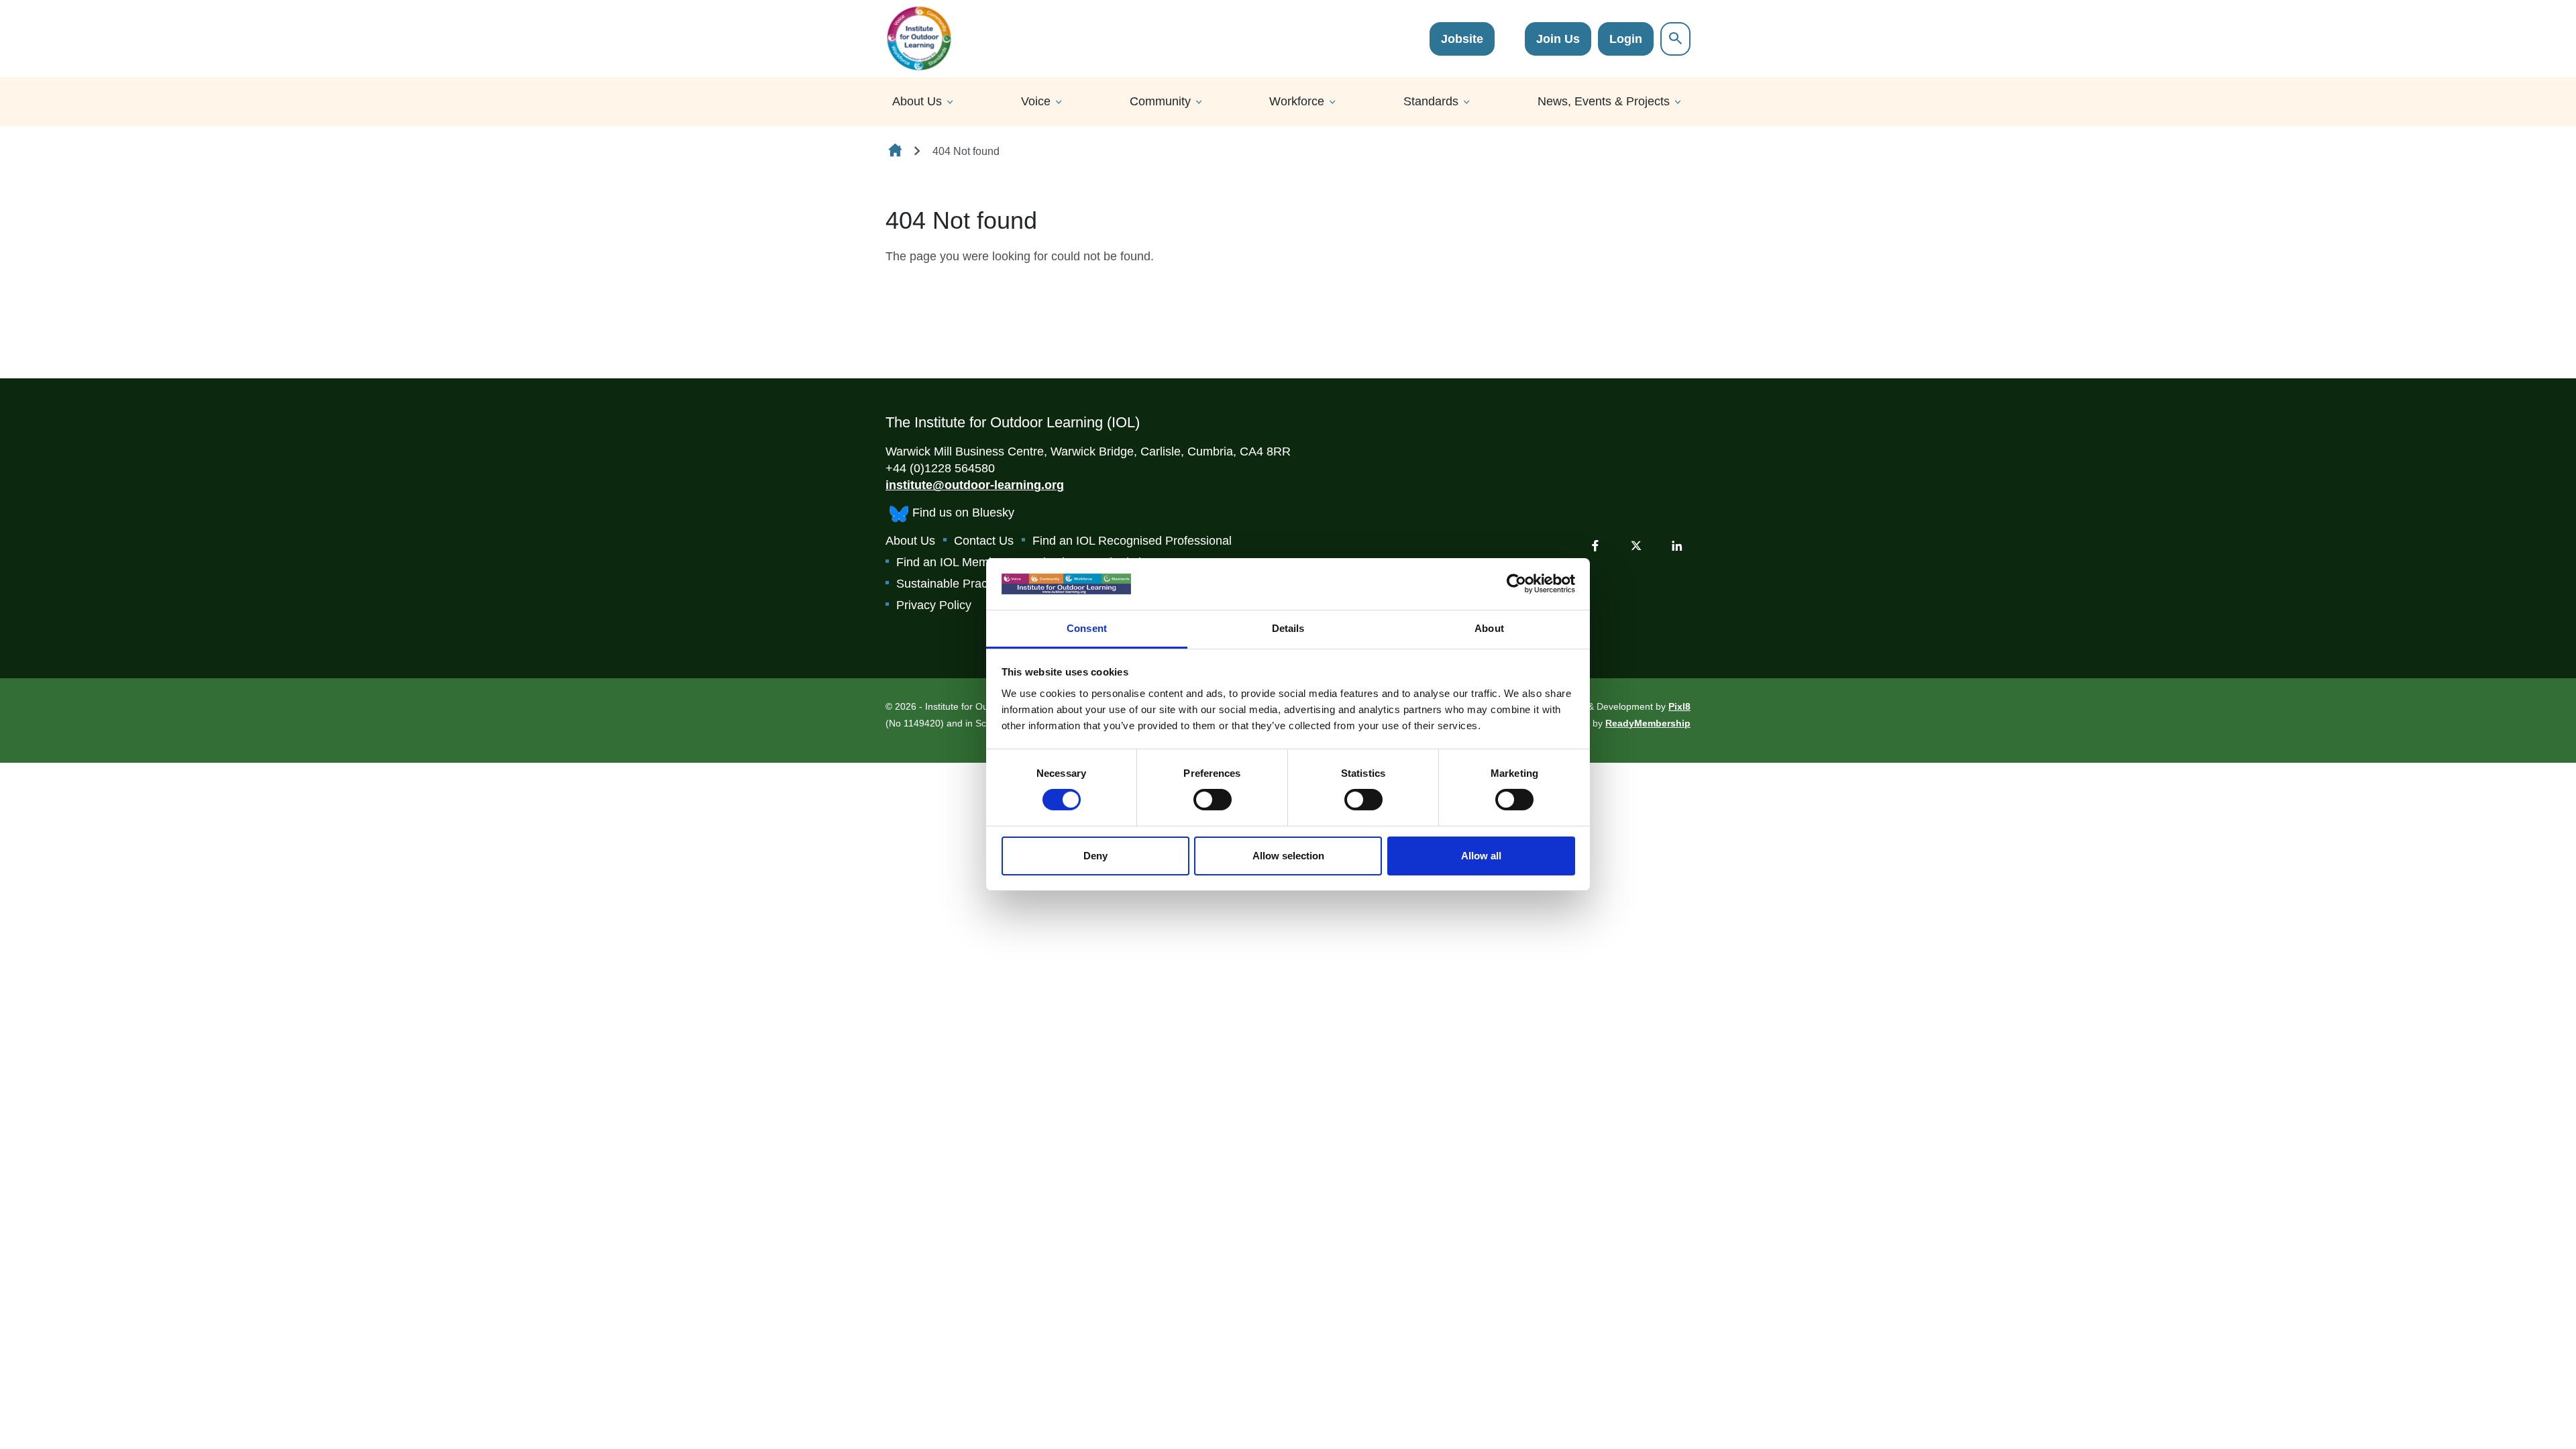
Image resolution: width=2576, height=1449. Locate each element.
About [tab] (1489, 628)
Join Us (1558, 39)
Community (1160, 101)
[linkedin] (1677, 545)
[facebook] (1595, 545)
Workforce (1297, 101)
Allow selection (1288, 856)
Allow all (1481, 856)
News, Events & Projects (1604, 101)
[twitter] (1636, 545)
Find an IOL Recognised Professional (1132, 541)
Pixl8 (1679, 706)
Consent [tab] (1087, 628)
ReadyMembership (1648, 723)
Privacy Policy (934, 605)
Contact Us (984, 541)
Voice (1036, 101)
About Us (917, 101)
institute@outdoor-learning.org (975, 485)
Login (1626, 39)
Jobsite (1462, 39)
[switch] (1213, 800)
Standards (1431, 101)
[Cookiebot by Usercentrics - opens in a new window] (1516, 584)
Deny (1095, 856)
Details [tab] (1288, 628)
